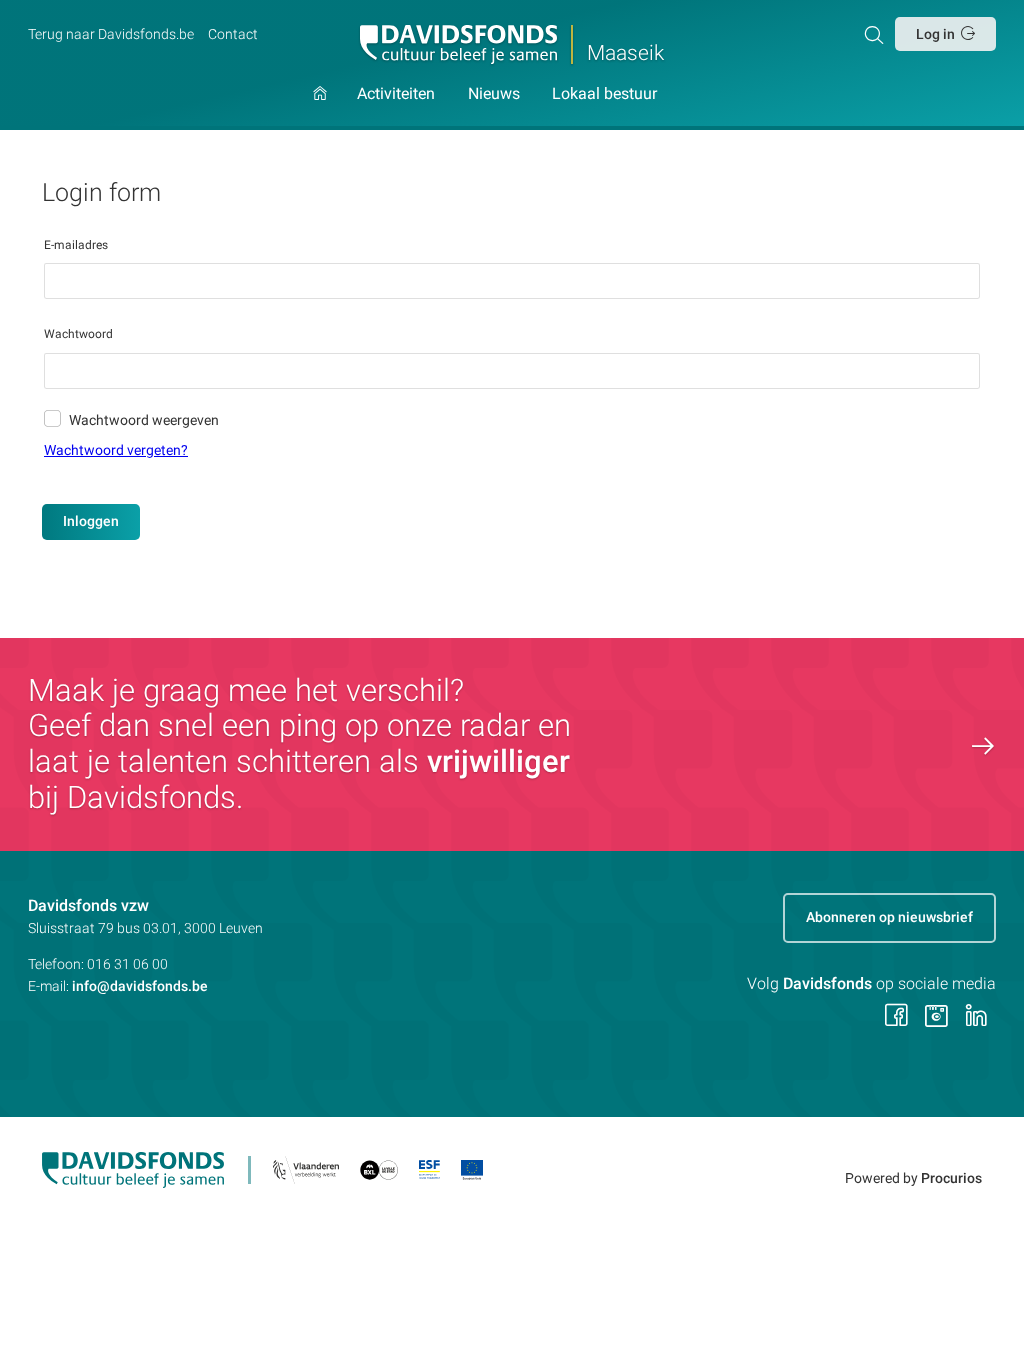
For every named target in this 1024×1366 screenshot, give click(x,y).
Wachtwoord (78, 334)
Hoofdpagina (320, 108)
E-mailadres (76, 245)
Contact (233, 34)
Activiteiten (396, 94)
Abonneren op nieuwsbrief (889, 917)
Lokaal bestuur (604, 94)
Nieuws (494, 94)
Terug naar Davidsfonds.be (111, 34)
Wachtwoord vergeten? (116, 450)
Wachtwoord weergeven (144, 420)
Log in (935, 34)
